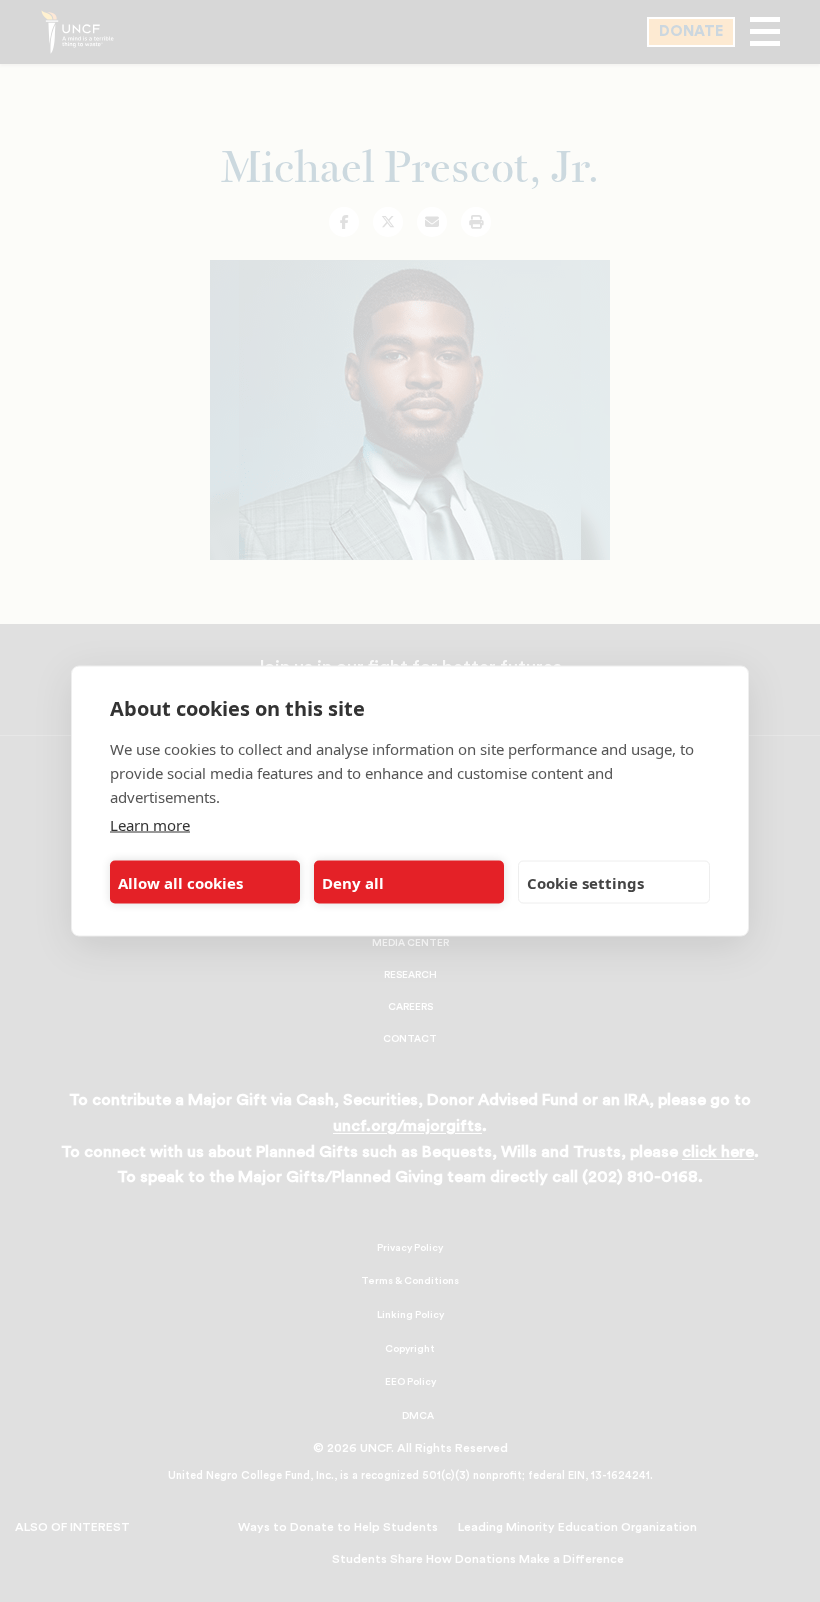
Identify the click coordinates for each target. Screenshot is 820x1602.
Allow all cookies (180, 882)
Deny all (353, 882)
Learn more (150, 825)
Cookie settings (585, 882)
